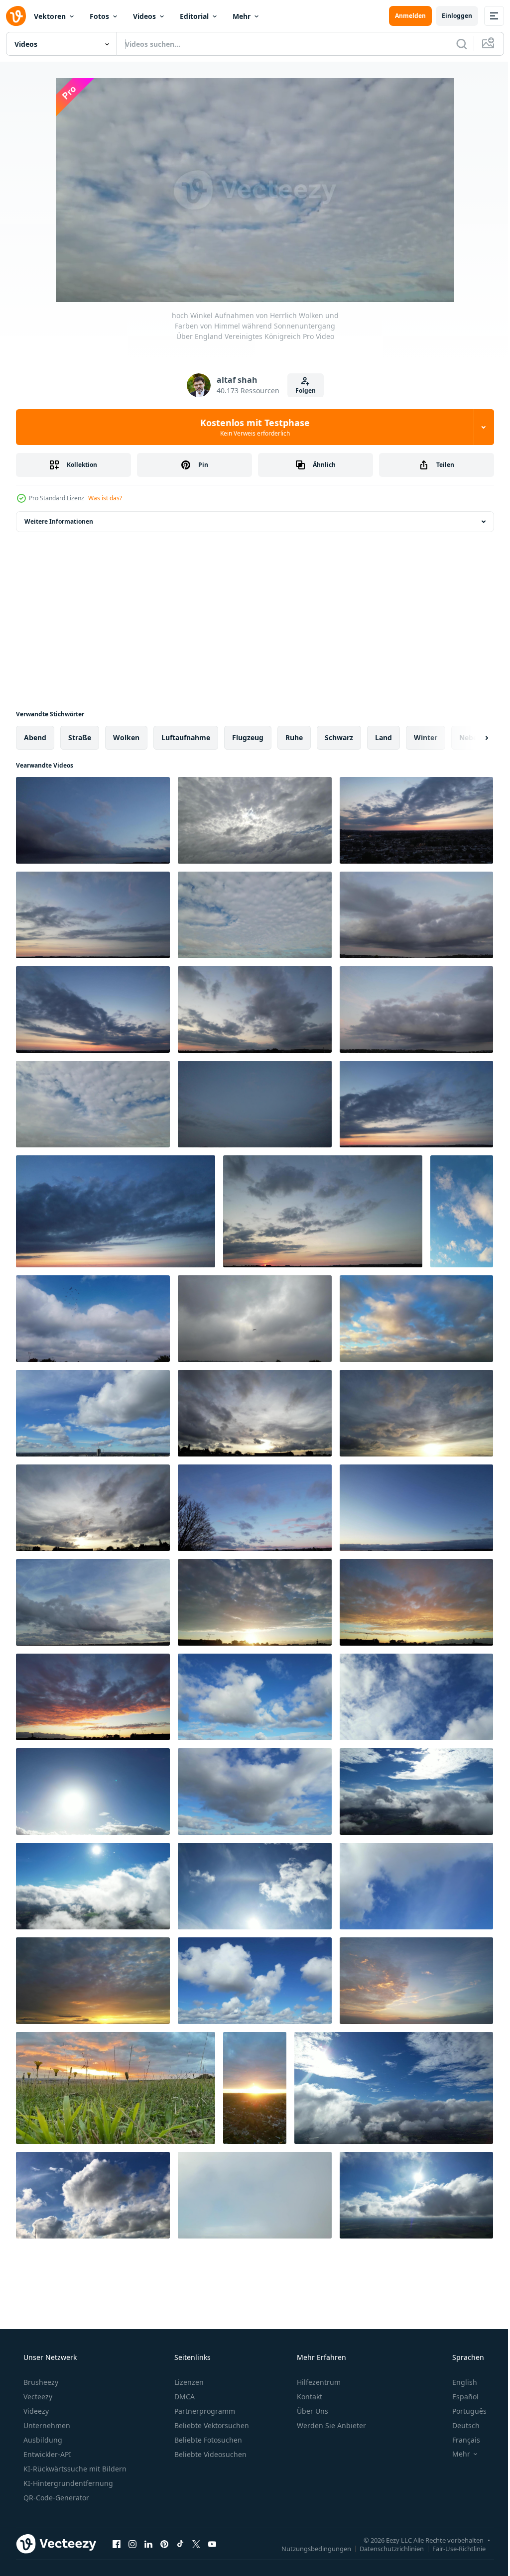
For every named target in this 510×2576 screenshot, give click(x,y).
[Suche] (454, 44)
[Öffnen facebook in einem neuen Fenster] (117, 2544)
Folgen (302, 391)
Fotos (99, 16)
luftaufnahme (186, 737)
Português (463, 2411)
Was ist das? (105, 498)
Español (459, 2397)
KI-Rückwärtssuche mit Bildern (74, 2469)
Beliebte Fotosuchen (207, 2440)
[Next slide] (471, 738)
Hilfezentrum (318, 2382)
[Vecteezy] (16, 16)
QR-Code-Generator (55, 2498)
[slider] (262, 281)
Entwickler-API (46, 2454)
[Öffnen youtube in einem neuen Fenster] (212, 2544)
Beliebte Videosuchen (209, 2454)
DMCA (184, 2397)
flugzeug (248, 737)
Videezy (35, 2411)
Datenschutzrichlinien (384, 2548)
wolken (126, 737)
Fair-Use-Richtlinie (451, 2548)
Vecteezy (37, 2397)
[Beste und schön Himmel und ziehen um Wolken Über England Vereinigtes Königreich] (416, 1981)
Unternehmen (46, 2425)
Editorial (194, 16)
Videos (144, 16)
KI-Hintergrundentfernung (67, 2483)
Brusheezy (40, 2382)
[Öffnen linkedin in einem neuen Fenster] (148, 2544)
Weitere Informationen (59, 521)
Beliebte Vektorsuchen (211, 2425)
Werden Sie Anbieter (330, 2425)
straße (80, 737)
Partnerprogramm (204, 2411)
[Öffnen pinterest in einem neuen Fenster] (164, 2544)
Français (460, 2440)
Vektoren (50, 16)
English (458, 2382)
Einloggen (449, 16)
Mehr (242, 16)
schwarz (339, 737)
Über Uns (312, 2411)
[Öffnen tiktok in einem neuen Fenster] (180, 2544)
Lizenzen (188, 2382)
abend (35, 737)
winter (426, 737)
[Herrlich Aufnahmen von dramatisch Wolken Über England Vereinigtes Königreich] (462, 1211)
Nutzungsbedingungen (309, 2548)
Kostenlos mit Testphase (252, 427)
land (383, 737)
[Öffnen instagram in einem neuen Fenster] (132, 2544)
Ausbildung (42, 2440)
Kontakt (309, 2397)
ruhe (294, 737)
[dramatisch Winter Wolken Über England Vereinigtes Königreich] (255, 2088)
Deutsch (459, 2425)
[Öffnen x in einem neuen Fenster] (196, 2544)
